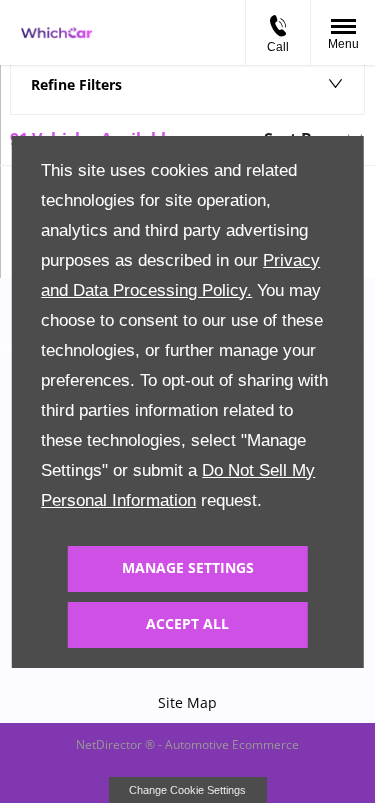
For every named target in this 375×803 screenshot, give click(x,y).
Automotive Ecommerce (232, 744)
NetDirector (110, 744)
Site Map (187, 702)
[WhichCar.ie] (56, 33)
